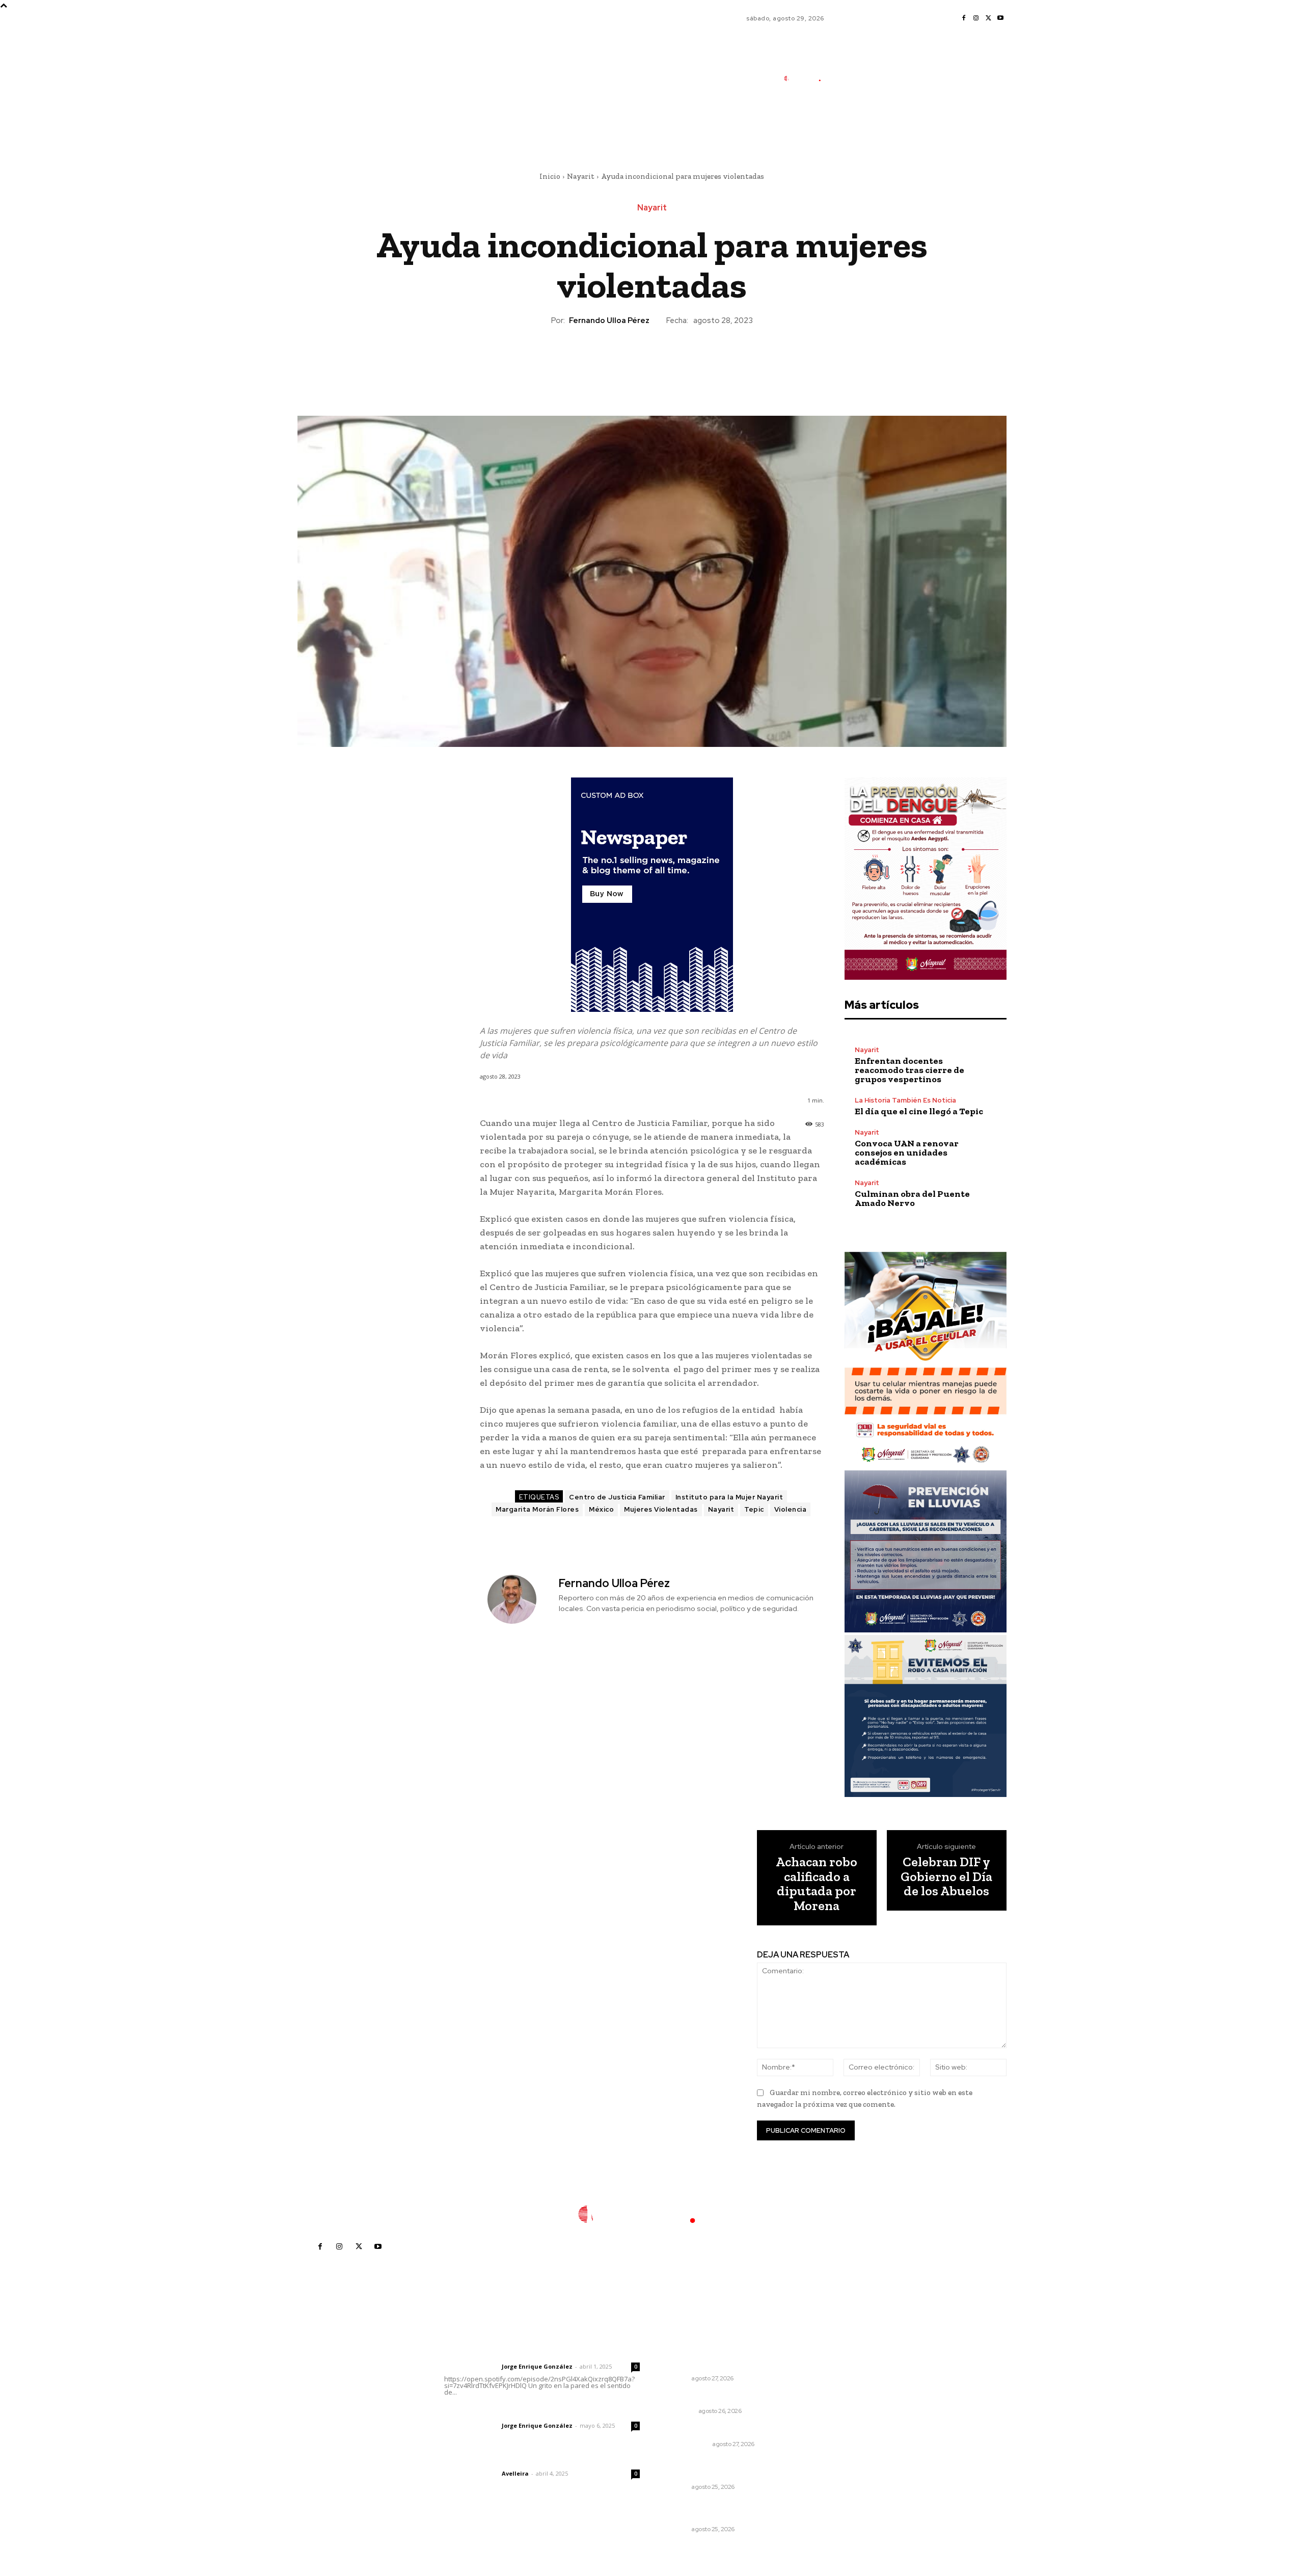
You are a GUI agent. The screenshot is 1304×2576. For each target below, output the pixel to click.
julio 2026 (833, 2385)
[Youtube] (1000, 18)
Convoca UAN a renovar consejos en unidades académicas (907, 1152)
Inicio (550, 176)
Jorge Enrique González (537, 2366)
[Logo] (807, 78)
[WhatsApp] (675, 361)
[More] (699, 361)
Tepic (754, 1509)
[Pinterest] (651, 361)
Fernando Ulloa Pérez (609, 320)
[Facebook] (964, 18)
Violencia (791, 1509)
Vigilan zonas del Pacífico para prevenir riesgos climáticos (720, 2468)
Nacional (680, 2411)
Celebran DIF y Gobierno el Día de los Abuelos (946, 1876)
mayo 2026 (836, 2415)
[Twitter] (988, 18)
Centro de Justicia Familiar (617, 1497)
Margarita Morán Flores (537, 1509)
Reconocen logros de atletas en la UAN (724, 2511)
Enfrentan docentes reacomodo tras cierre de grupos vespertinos (909, 1070)
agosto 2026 (838, 2369)
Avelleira (515, 2473)
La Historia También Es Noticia (905, 1100)
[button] (866, 124)
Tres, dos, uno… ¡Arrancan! (711, 2397)
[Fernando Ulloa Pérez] (518, 1599)
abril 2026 (834, 2431)
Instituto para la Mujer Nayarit (729, 1497)
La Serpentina (687, 2444)
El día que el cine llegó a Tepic (919, 1111)
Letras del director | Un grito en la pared (537, 2353)
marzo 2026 (837, 2446)
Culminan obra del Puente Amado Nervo (912, 1198)
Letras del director (471, 2367)
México (601, 1509)
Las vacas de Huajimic (497, 2412)
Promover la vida (694, 2431)
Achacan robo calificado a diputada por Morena (817, 1884)
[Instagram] (976, 18)
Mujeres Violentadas (661, 1509)
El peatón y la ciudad (493, 2460)
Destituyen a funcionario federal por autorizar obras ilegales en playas (725, 2355)
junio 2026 (834, 2400)
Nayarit (581, 176)
